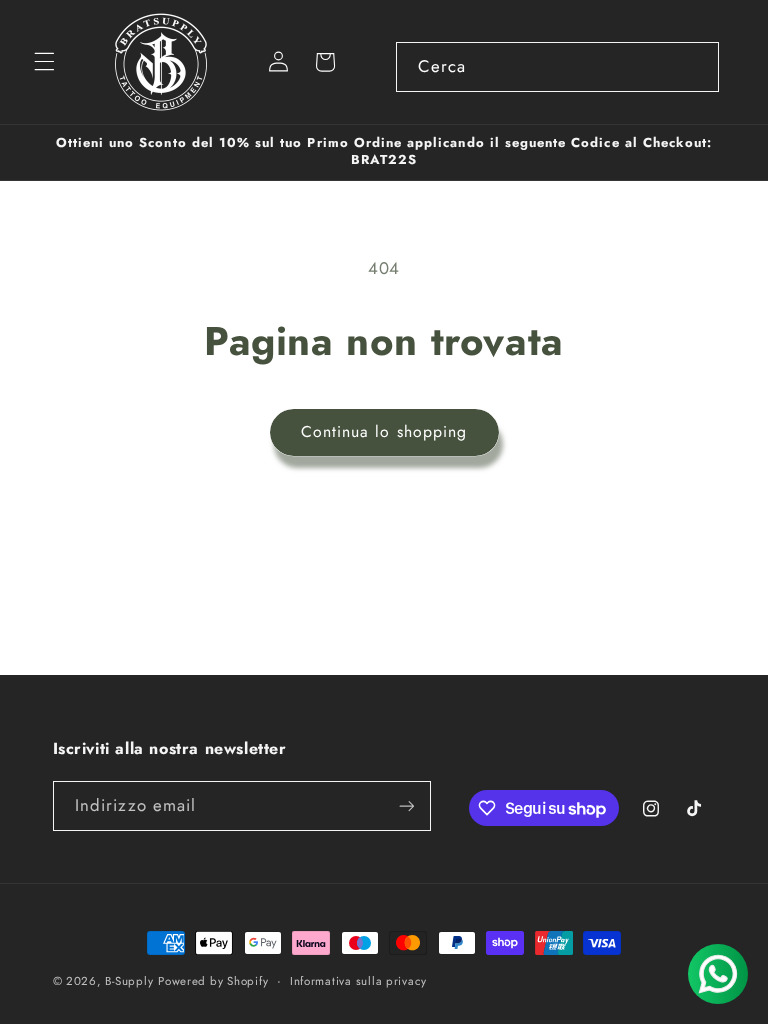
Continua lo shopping (384, 431)
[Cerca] (694, 66)
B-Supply (129, 981)
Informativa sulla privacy (358, 981)
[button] (44, 62)
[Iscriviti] (406, 805)
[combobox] (557, 66)
